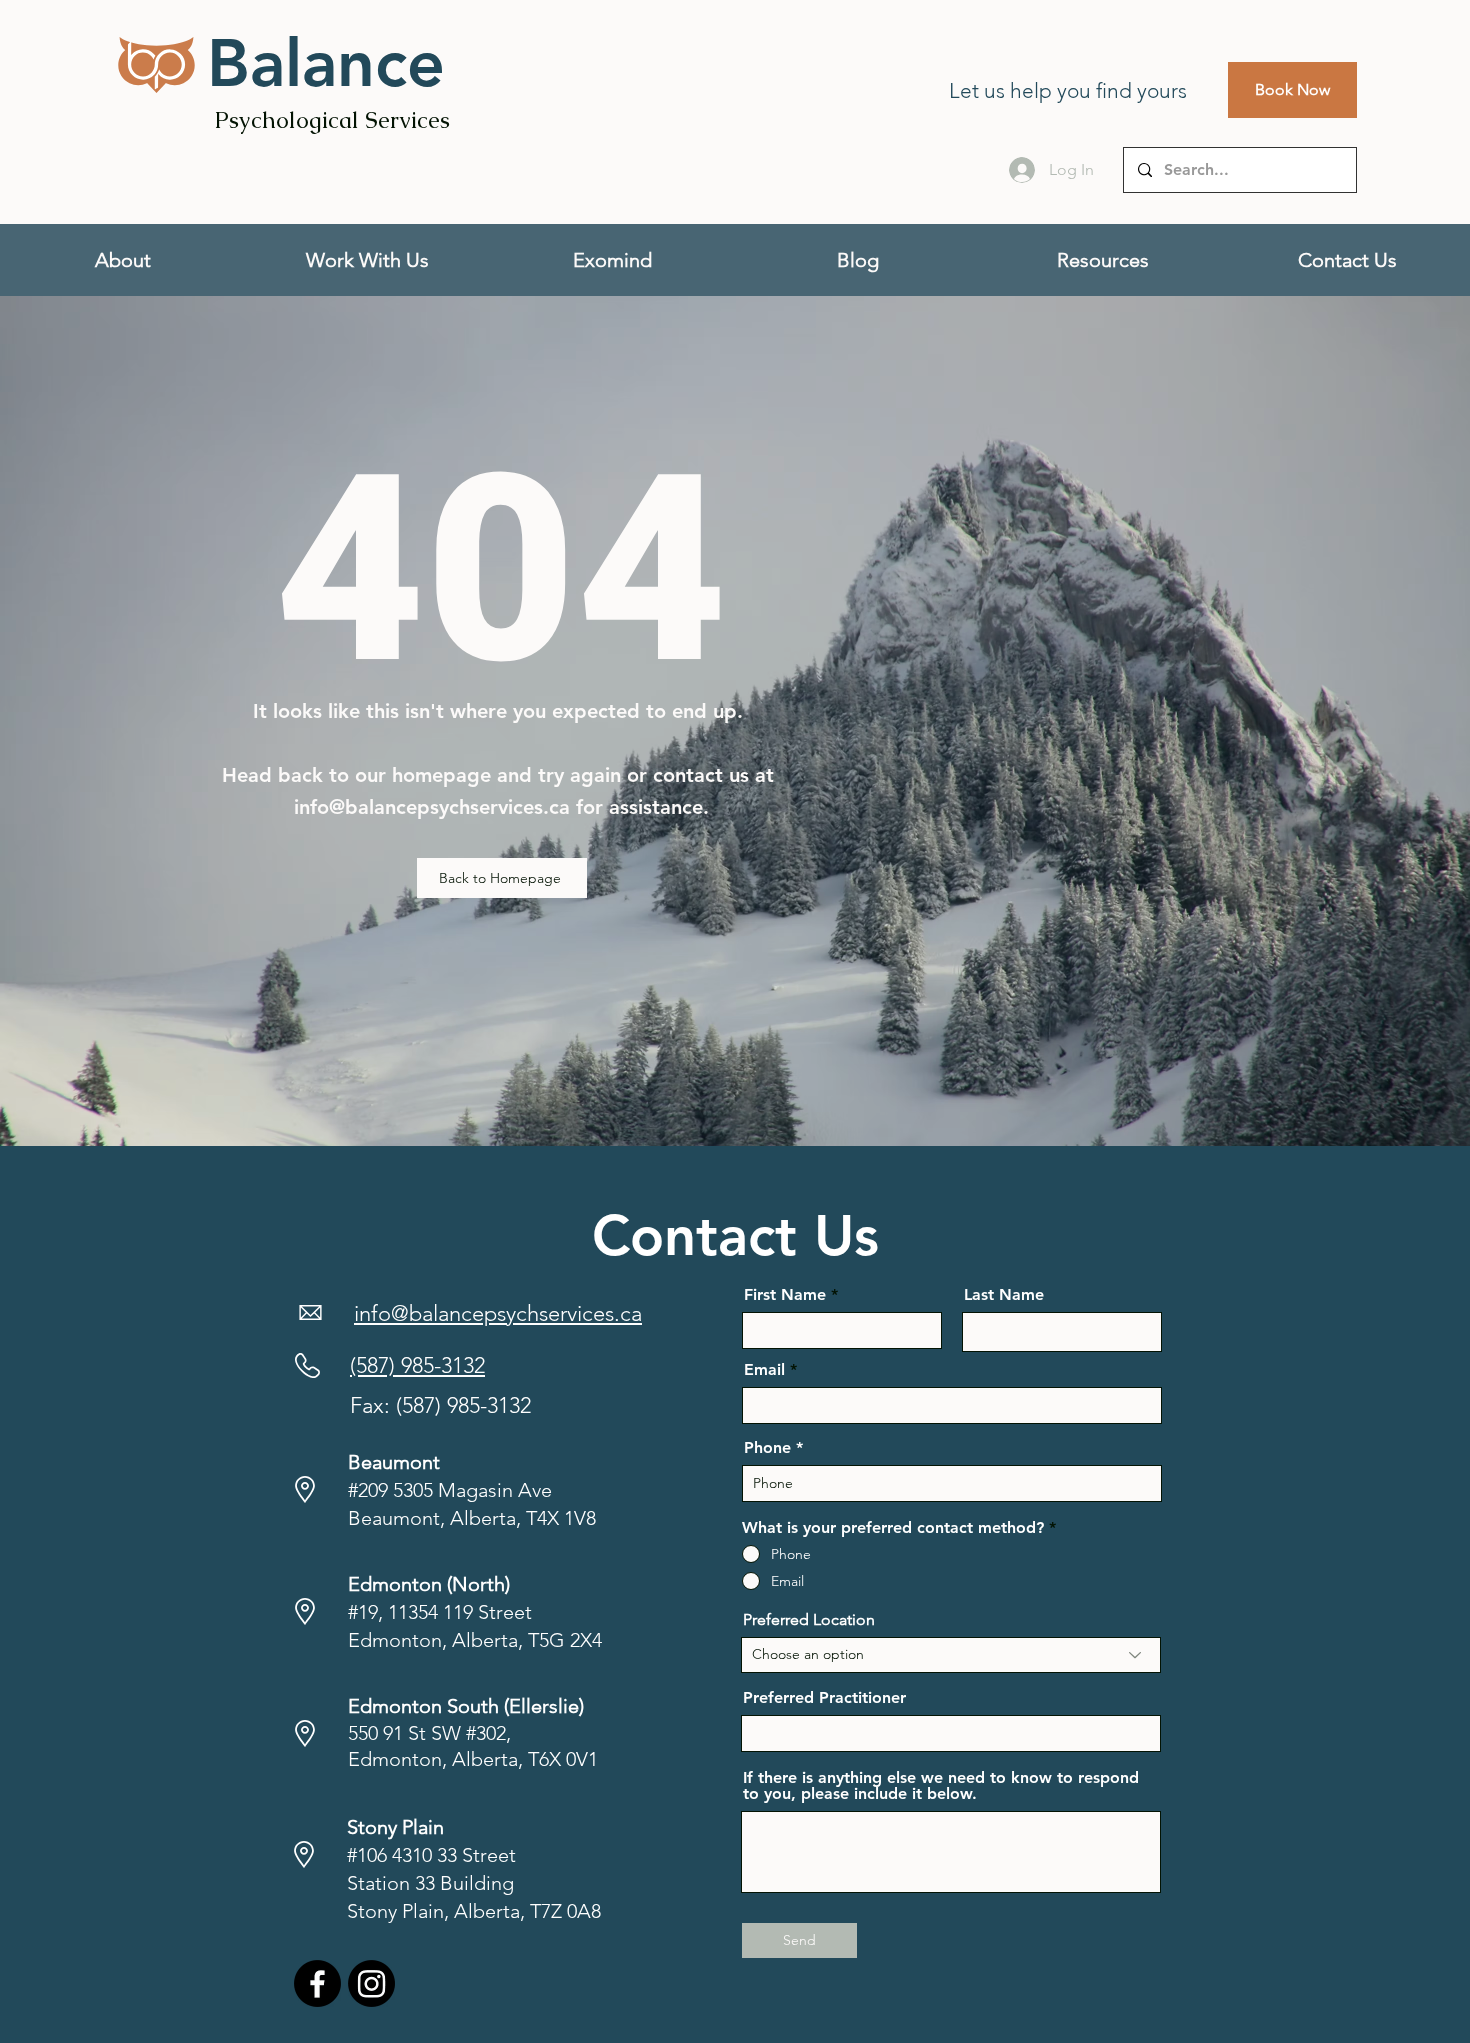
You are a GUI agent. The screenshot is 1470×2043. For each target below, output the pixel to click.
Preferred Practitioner (824, 1698)
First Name (785, 1295)
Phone (767, 1448)
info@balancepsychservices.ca (432, 807)
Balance (326, 63)
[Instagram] (371, 1983)
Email (764, 1370)
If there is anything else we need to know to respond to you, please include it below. (941, 1786)
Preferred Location (809, 1620)
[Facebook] (317, 1983)
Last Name (1004, 1295)
